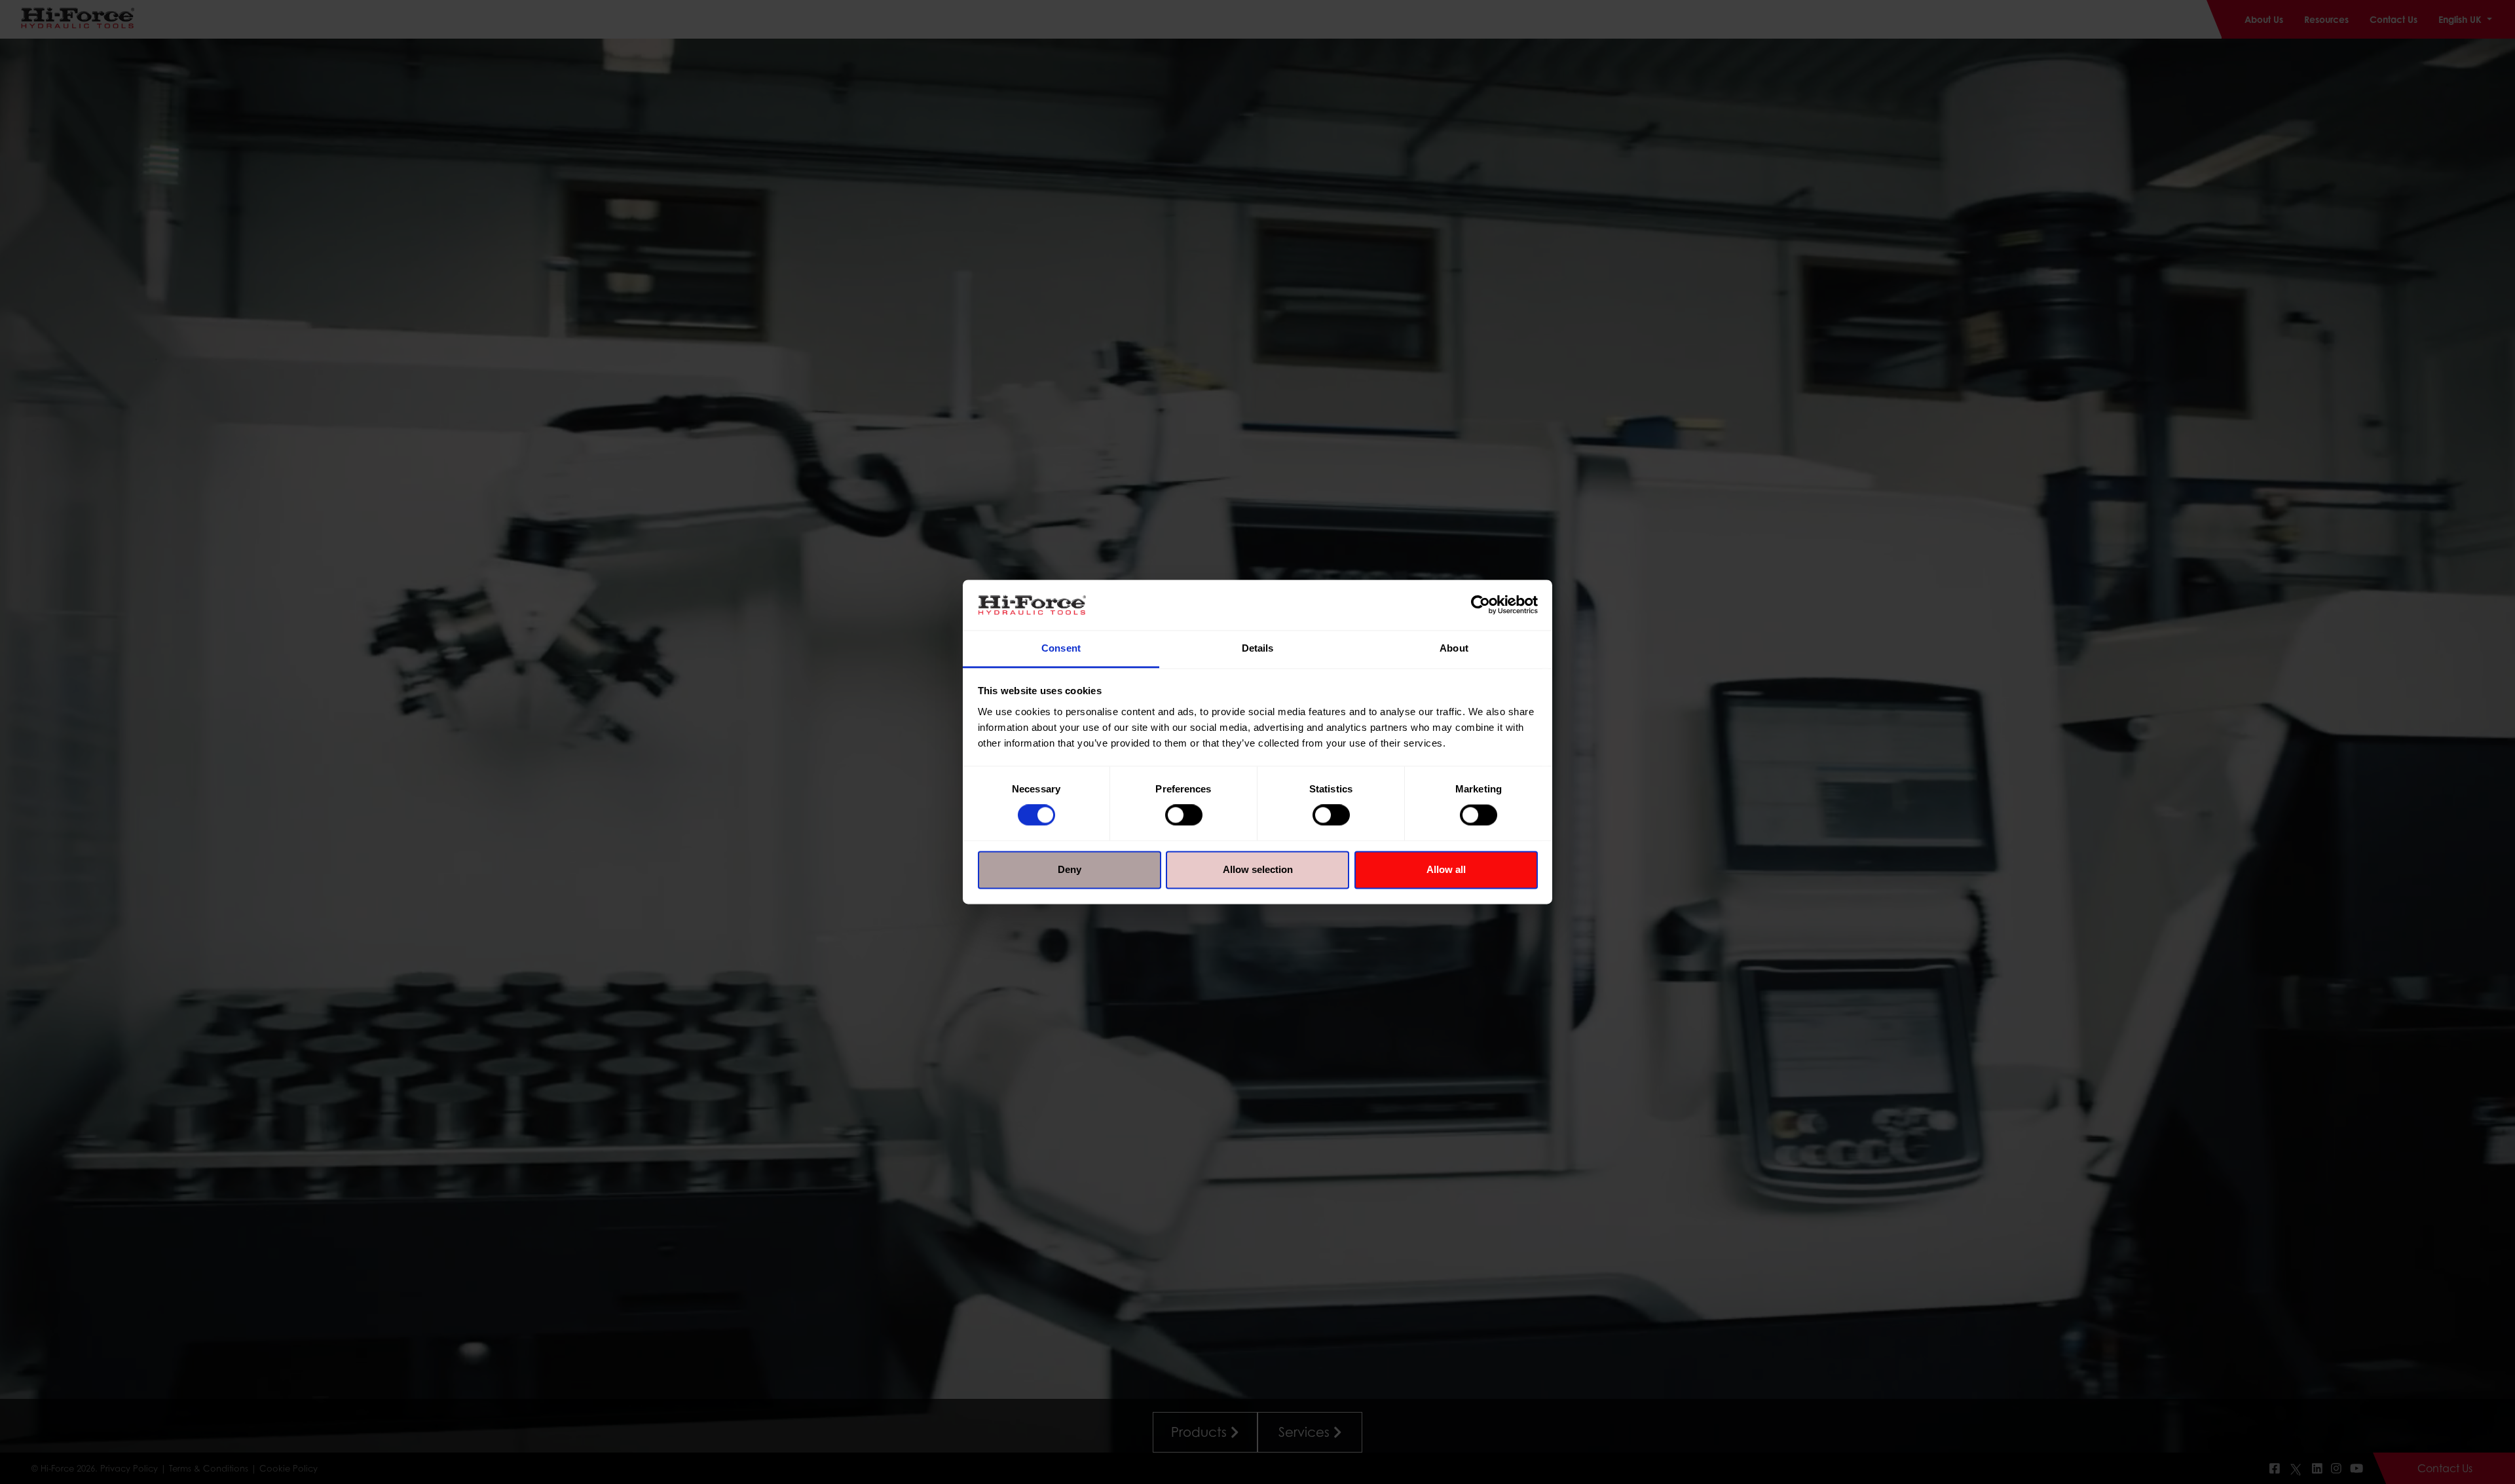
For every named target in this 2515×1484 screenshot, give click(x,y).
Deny (1070, 869)
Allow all (1446, 869)
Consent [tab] (1061, 648)
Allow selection (1258, 869)
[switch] (1184, 815)
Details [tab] (1258, 648)
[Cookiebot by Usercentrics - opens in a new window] (1481, 605)
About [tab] (1454, 648)
